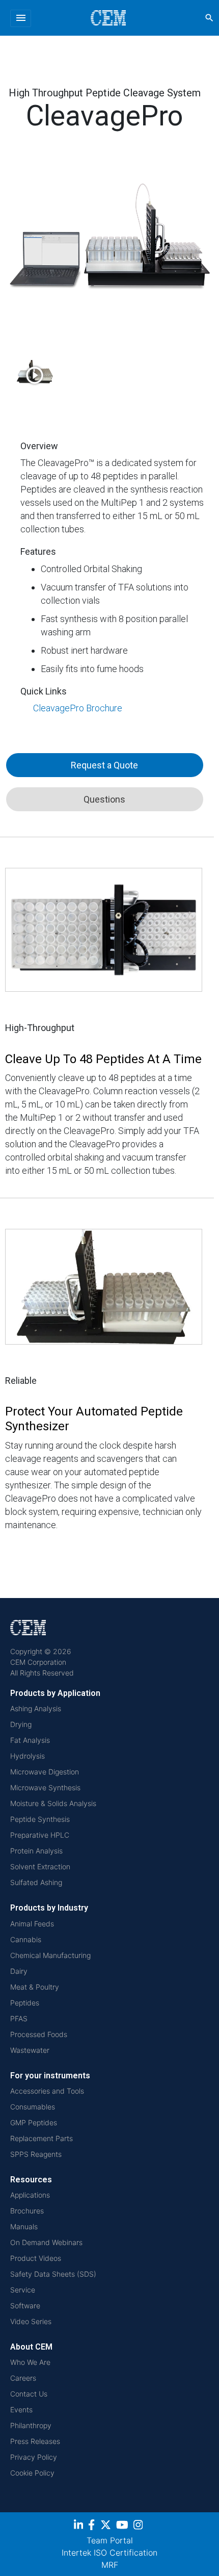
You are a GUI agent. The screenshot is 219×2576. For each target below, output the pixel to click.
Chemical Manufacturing (50, 1955)
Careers (23, 2378)
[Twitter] (107, 2526)
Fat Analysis (30, 1740)
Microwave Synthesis (45, 1787)
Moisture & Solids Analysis (53, 1803)
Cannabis (26, 1939)
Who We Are (30, 2362)
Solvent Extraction (40, 1866)
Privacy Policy (34, 2457)
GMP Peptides (34, 2122)
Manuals (24, 2226)
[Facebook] (94, 2526)
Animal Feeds (32, 1924)
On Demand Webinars (46, 2242)
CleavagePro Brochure (78, 708)
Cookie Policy (32, 2473)
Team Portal (110, 2540)
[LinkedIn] (80, 2526)
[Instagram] (139, 2526)
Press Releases (35, 2441)
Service (23, 2290)
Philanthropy (31, 2425)
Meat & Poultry (35, 1987)
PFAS (19, 2018)
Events (21, 2410)
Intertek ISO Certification (109, 2553)
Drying (21, 1724)
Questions (104, 799)
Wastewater (30, 2050)
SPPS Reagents (36, 2154)
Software (25, 2305)
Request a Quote (104, 765)
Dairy (19, 1971)
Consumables (33, 2107)
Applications (30, 2195)
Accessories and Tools (47, 2091)
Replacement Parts (42, 2138)
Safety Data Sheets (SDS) (53, 2274)
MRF (110, 2565)
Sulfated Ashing (36, 1882)
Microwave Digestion (45, 1772)
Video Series (31, 2321)
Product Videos (36, 2258)
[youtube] (124, 2526)
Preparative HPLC (40, 1835)
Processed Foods (39, 2034)
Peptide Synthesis (40, 1819)
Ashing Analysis (36, 1708)
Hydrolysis (28, 1756)
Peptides (25, 2003)
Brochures (27, 2211)
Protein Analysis (36, 1851)
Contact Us (29, 2394)
